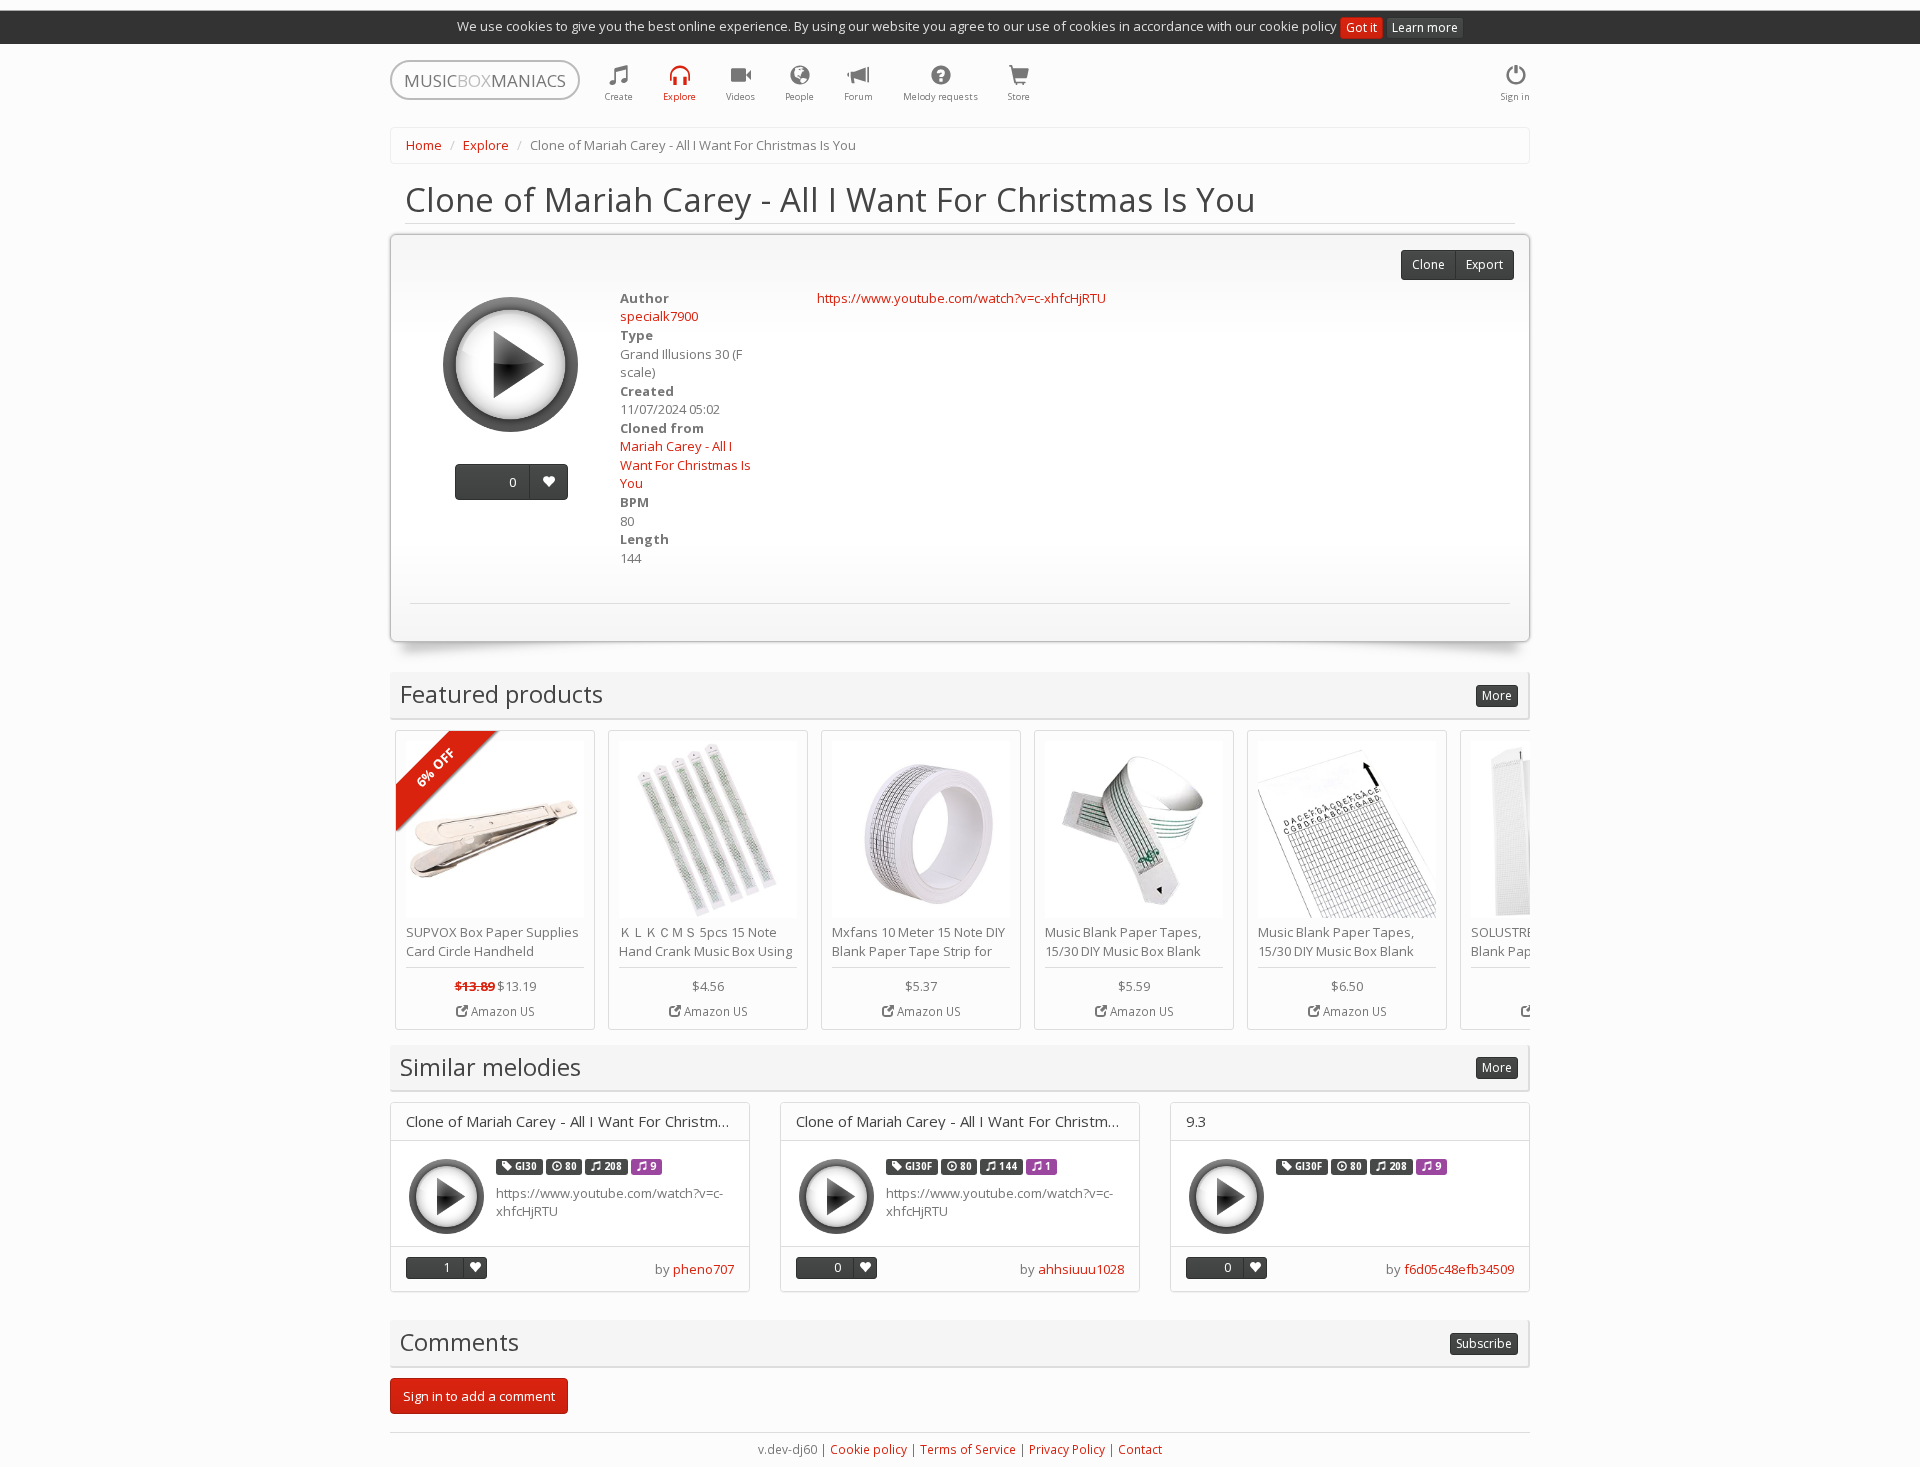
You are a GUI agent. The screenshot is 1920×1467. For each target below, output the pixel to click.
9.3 (1196, 1121)
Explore (486, 145)
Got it (1361, 27)
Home (424, 145)
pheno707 (703, 1269)
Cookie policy (868, 1449)
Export (1484, 264)
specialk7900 (659, 316)
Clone (1428, 264)
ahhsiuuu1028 (1081, 1269)
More (1497, 695)
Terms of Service (968, 1449)
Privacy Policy (1067, 1449)
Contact (1140, 1449)
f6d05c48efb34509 (1459, 1269)
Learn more (1425, 27)
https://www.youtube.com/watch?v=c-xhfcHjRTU (961, 298)
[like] (548, 482)
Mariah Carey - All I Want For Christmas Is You (685, 464)
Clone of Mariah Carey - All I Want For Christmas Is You (570, 1121)
